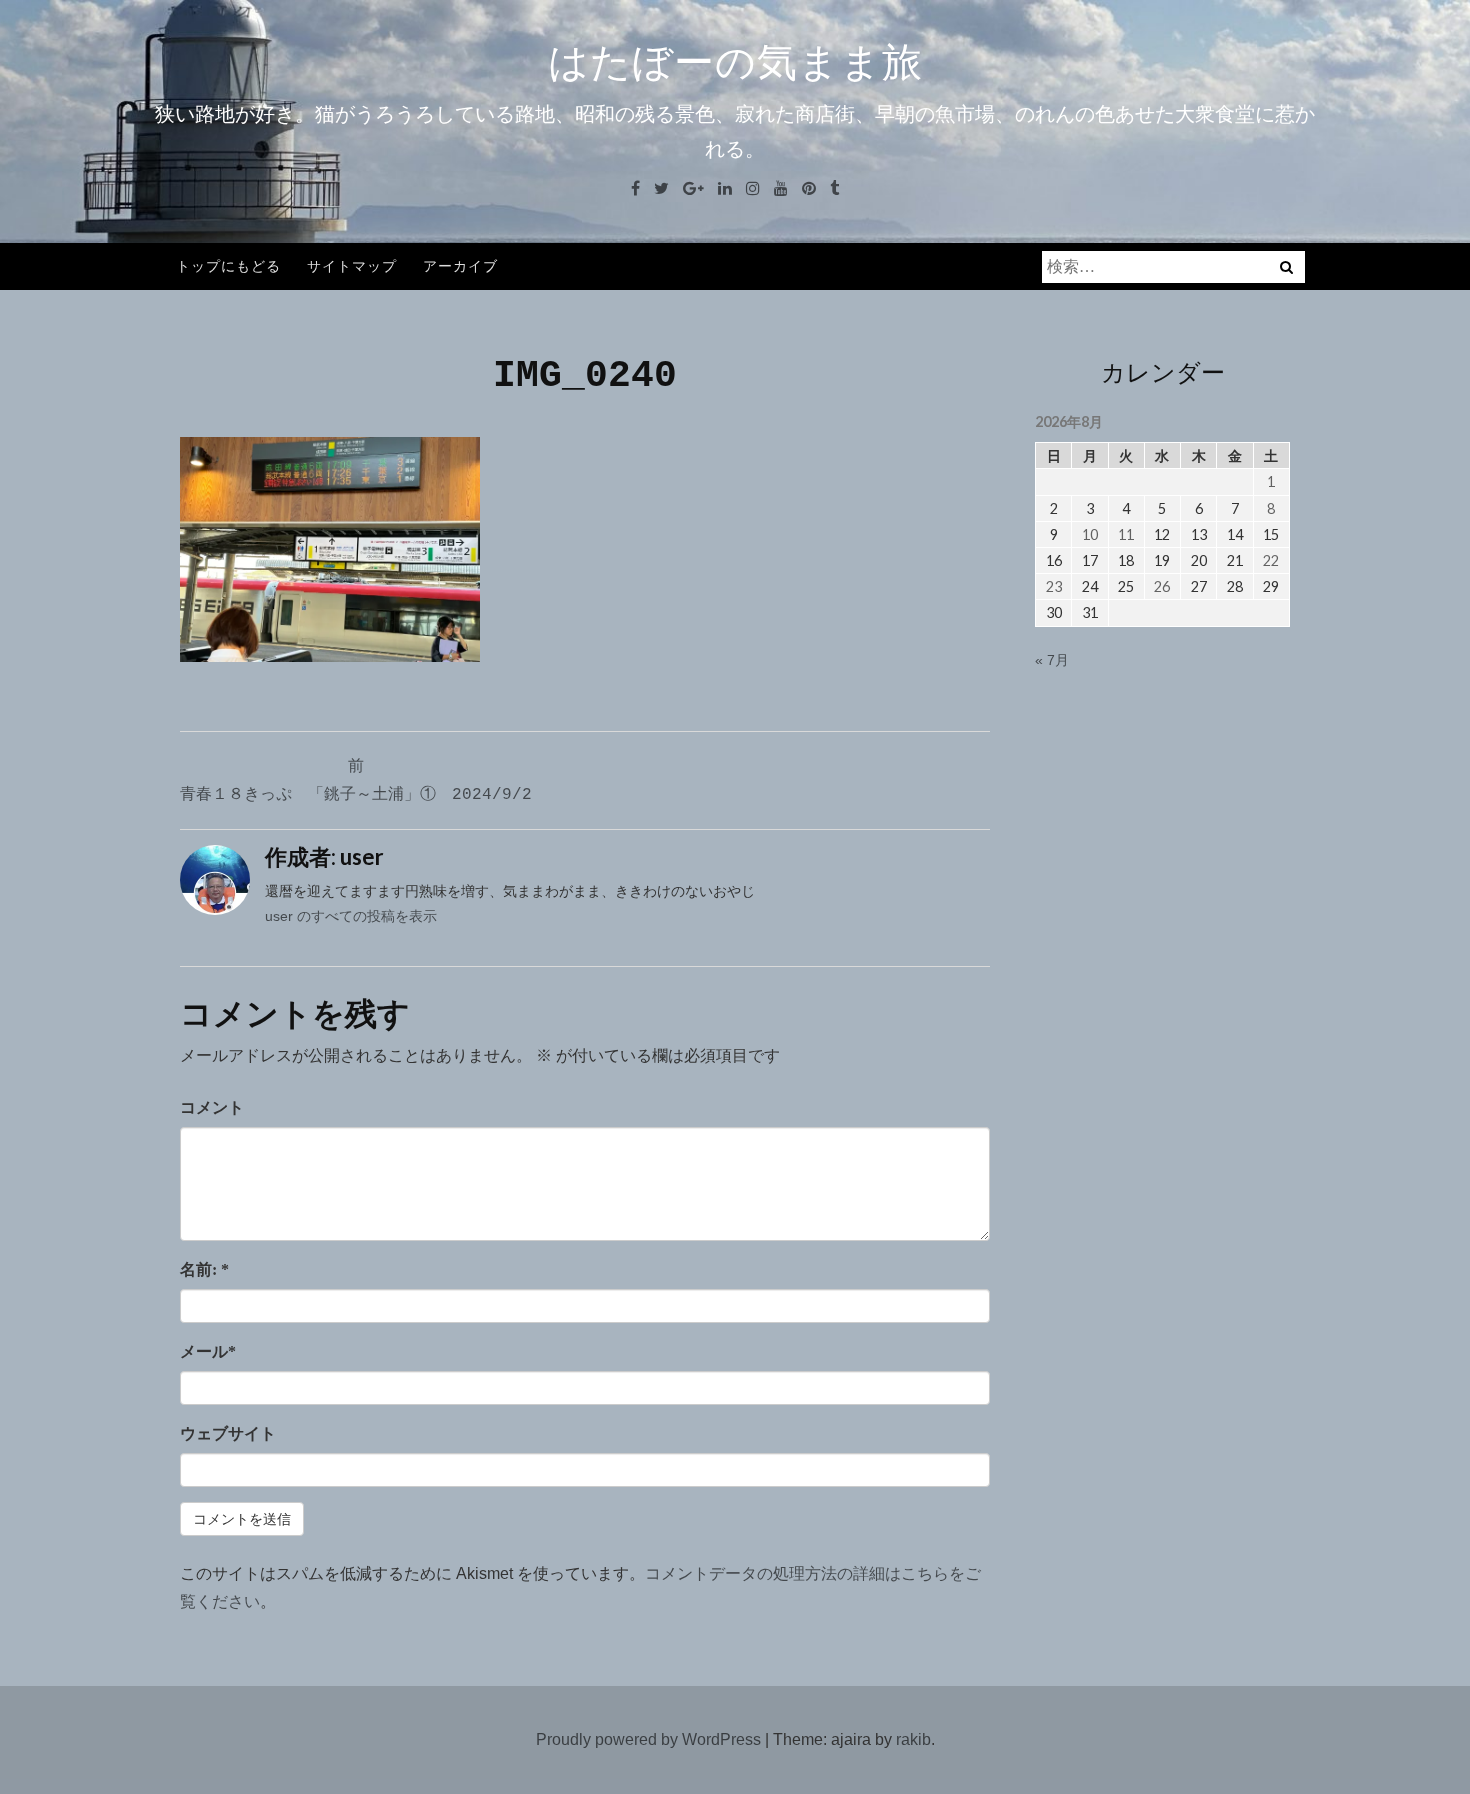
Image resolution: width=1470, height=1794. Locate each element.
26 (1162, 586)
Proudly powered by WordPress (648, 1739)
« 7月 (1052, 660)
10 (1090, 534)
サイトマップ (352, 265)
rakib (913, 1739)
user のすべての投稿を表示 (351, 916)
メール (208, 1351)
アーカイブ (460, 265)
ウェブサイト (228, 1433)
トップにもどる (228, 265)
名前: (204, 1269)
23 (1054, 586)
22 (1271, 560)
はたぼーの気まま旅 (735, 62)
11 (1126, 534)
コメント (212, 1107)
